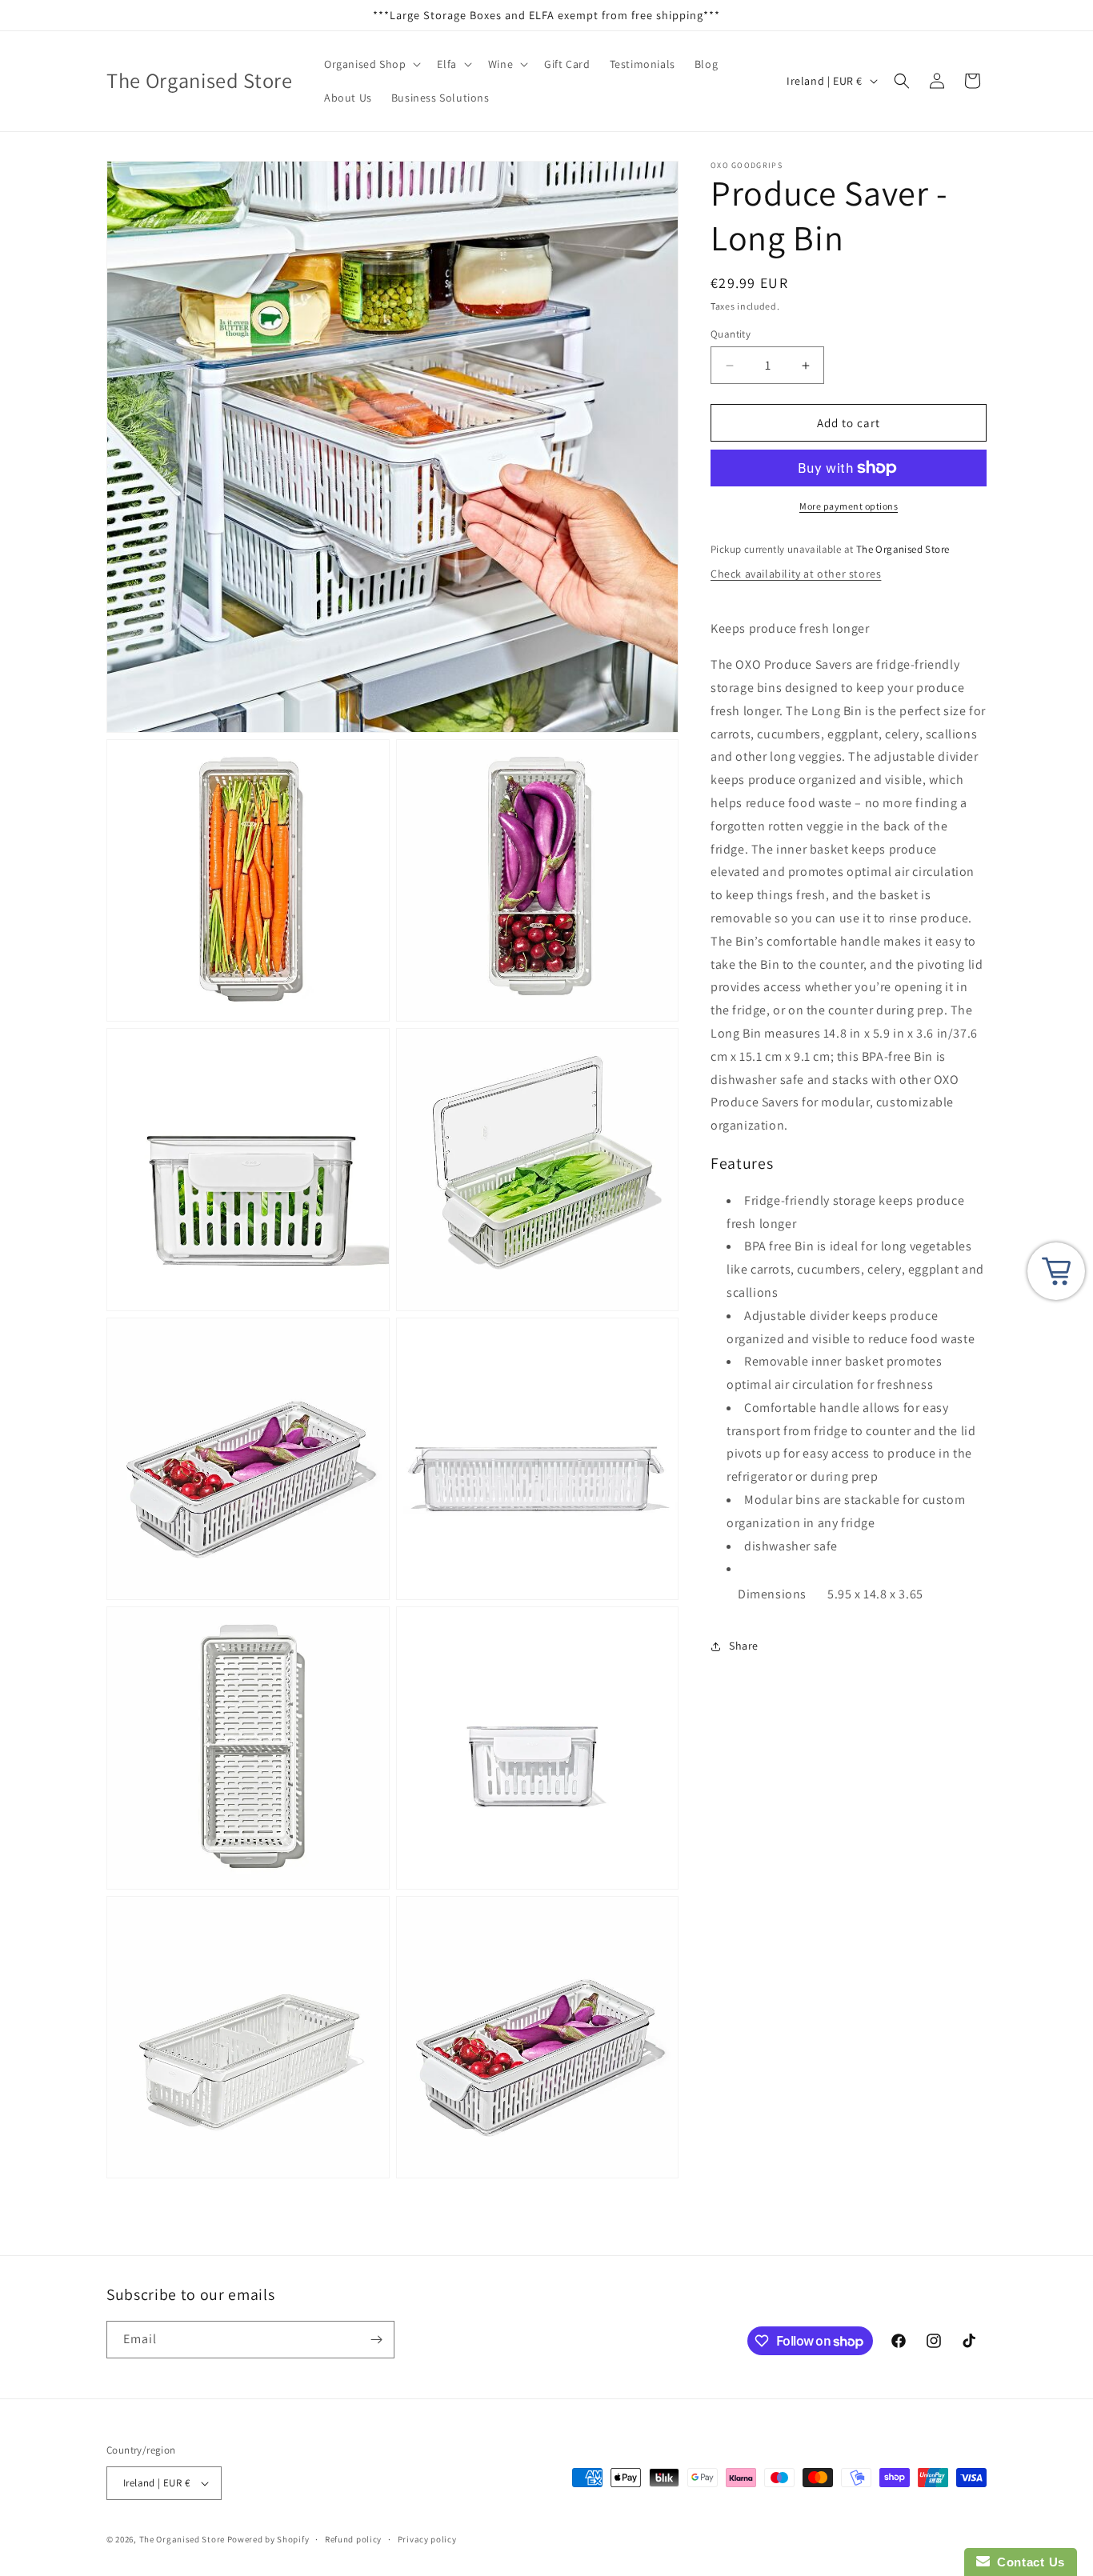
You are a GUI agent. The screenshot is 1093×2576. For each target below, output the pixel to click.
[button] (371, 64)
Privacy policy (427, 2539)
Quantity (731, 334)
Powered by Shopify (268, 2539)
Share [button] (744, 1646)
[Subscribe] (376, 2340)
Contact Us (1027, 2562)
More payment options (849, 506)
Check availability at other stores (796, 574)
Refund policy (353, 2539)
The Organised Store (182, 2539)
